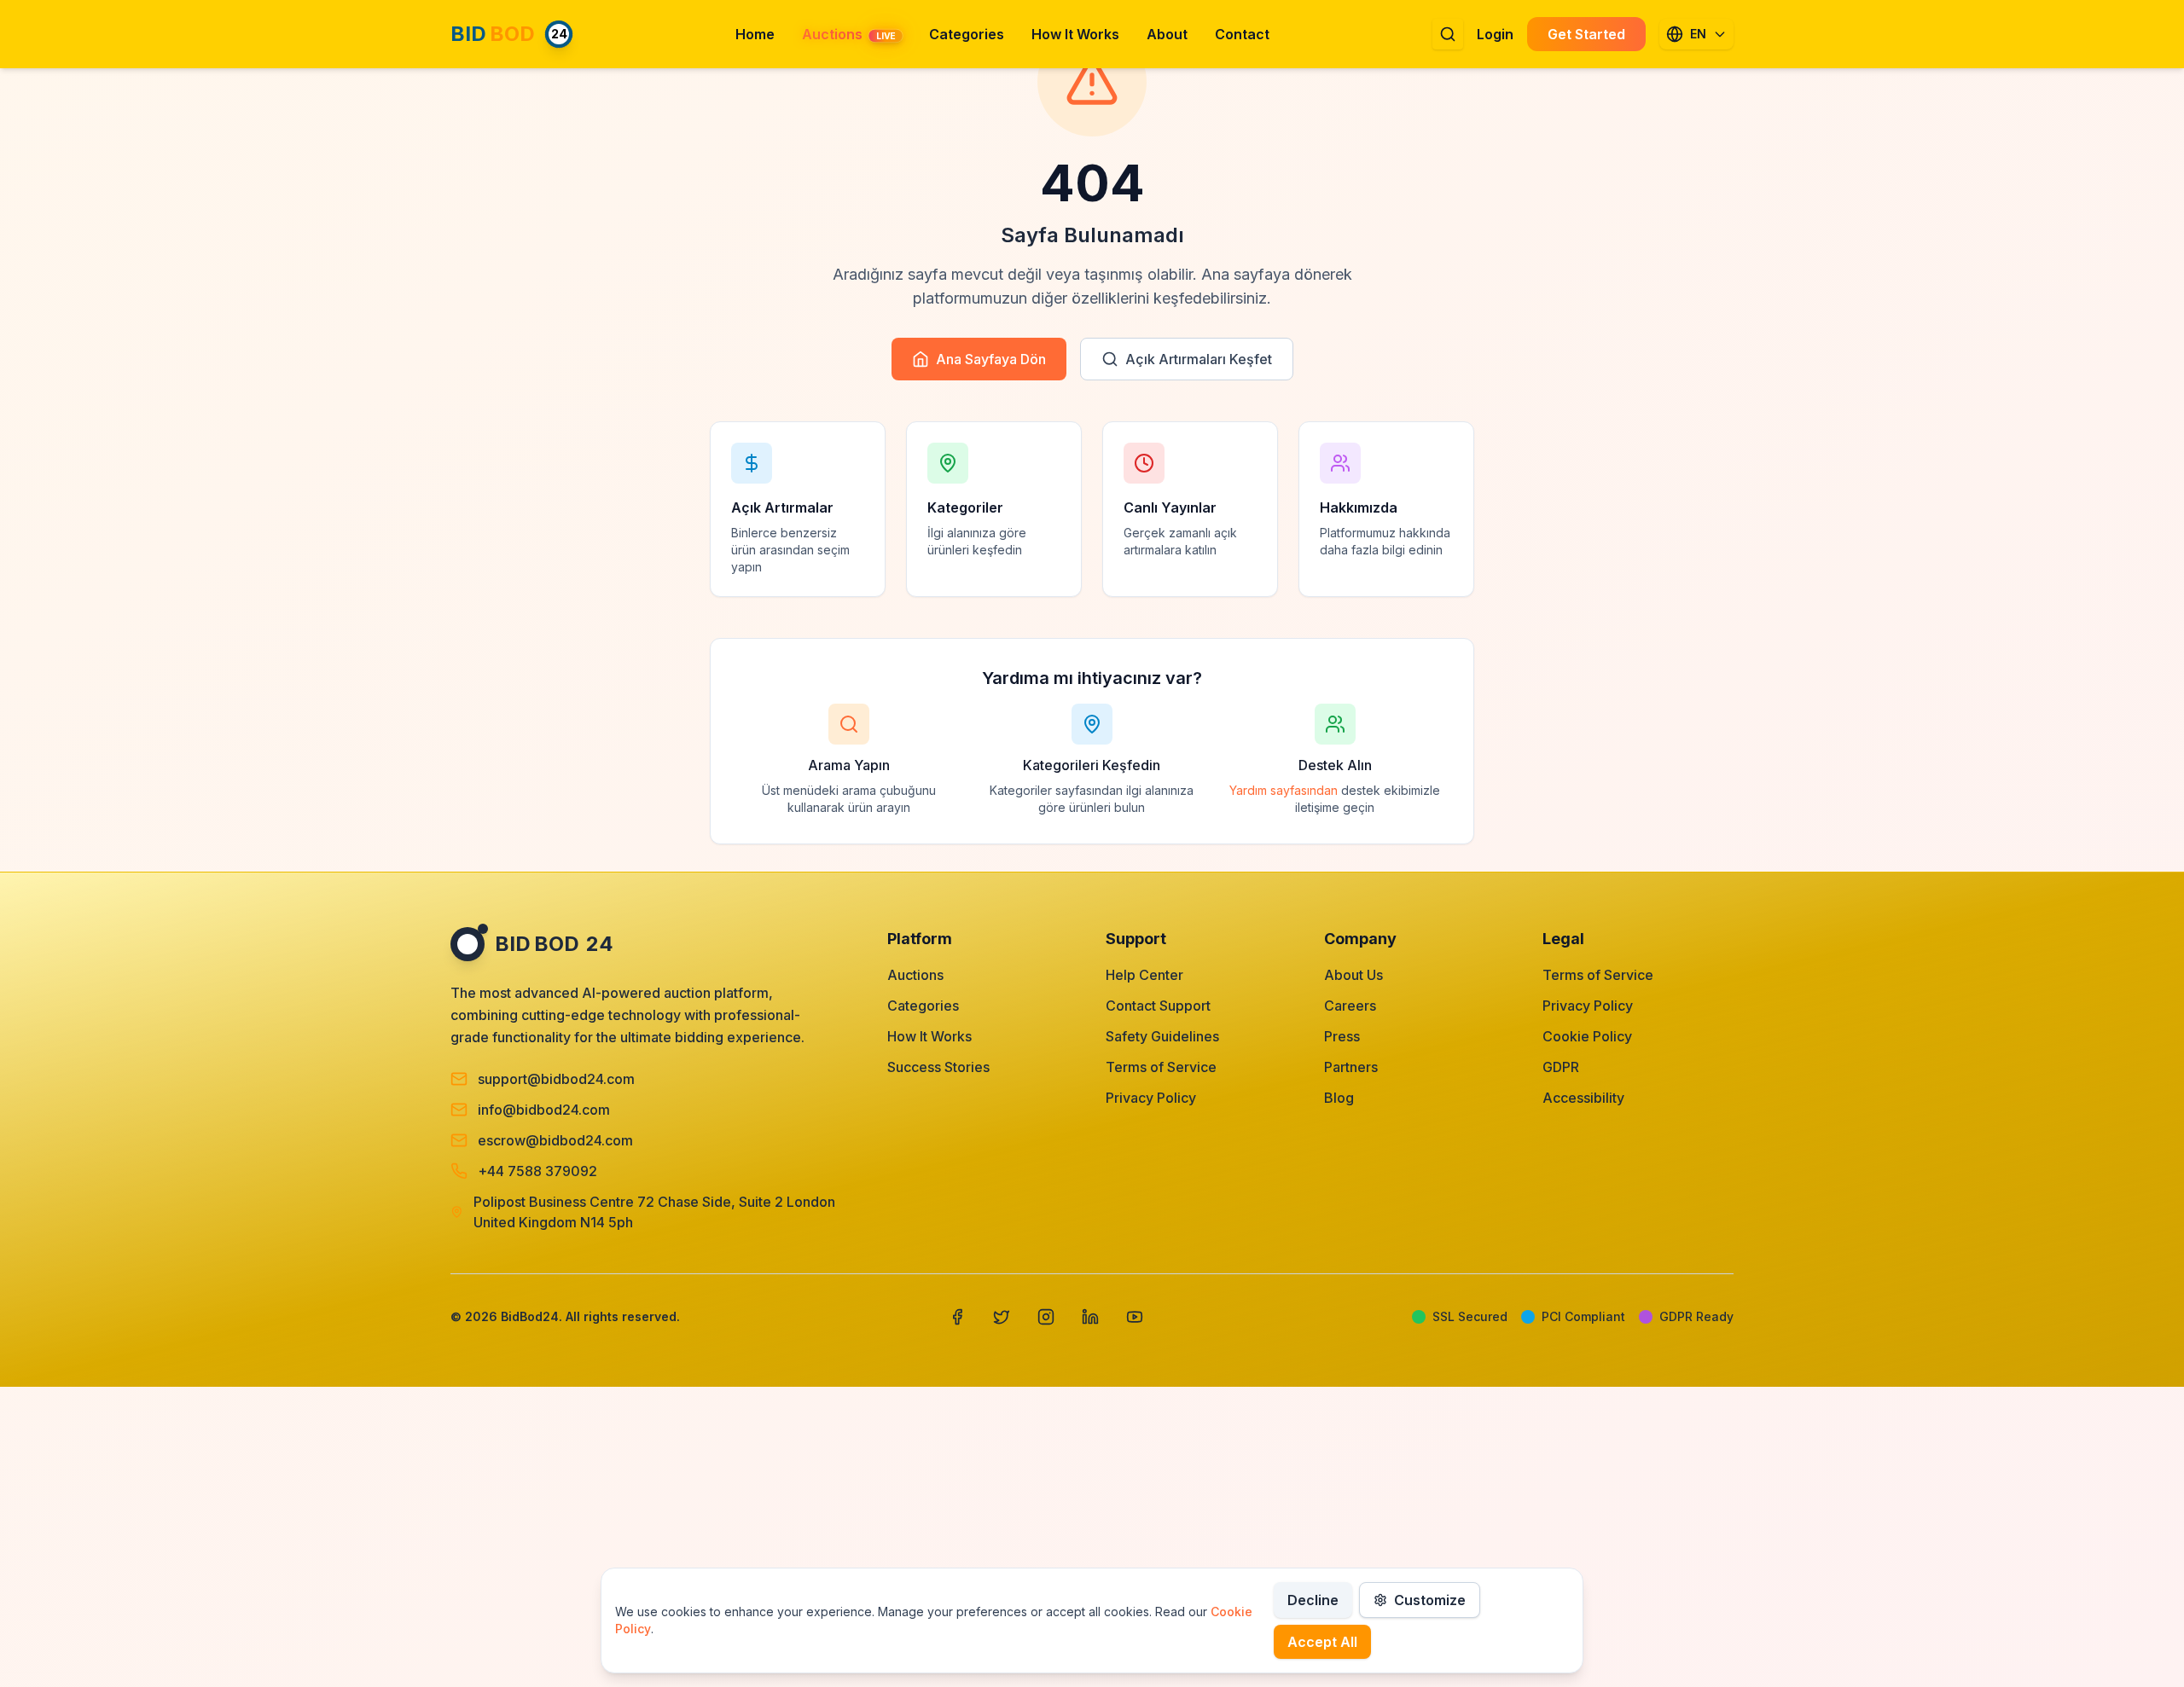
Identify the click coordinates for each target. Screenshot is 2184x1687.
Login (1495, 34)
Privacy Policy (1151, 1098)
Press (1342, 1036)
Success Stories (938, 1067)
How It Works (929, 1036)
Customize (1430, 1600)
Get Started (1586, 34)
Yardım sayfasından (1284, 790)
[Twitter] (1002, 1317)
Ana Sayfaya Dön (991, 359)
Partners (1351, 1067)
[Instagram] (1046, 1317)
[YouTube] (1135, 1317)
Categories (923, 1006)
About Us (1353, 975)
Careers (1350, 1006)
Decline (1313, 1600)
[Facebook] (957, 1317)
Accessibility (1583, 1098)
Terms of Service (1161, 1067)
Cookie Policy (1587, 1036)
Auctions (915, 975)
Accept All (1322, 1642)
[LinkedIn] (1090, 1317)
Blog (1339, 1098)
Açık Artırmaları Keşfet (1199, 359)
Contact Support (1158, 1006)
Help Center (1144, 975)
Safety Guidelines (1162, 1036)
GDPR (1561, 1067)
